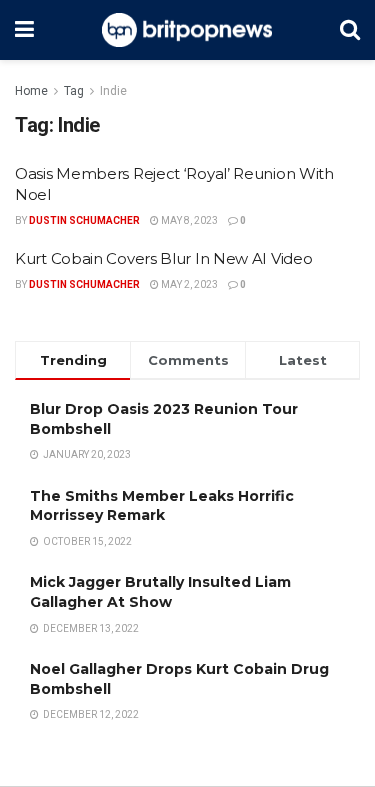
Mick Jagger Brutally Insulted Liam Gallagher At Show (160, 592)
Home (31, 91)
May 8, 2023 (188, 220)
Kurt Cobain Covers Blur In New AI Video (163, 258)
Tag (74, 91)
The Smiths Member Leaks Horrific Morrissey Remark (162, 506)
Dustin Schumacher (84, 220)
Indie (113, 91)
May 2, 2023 (188, 284)
